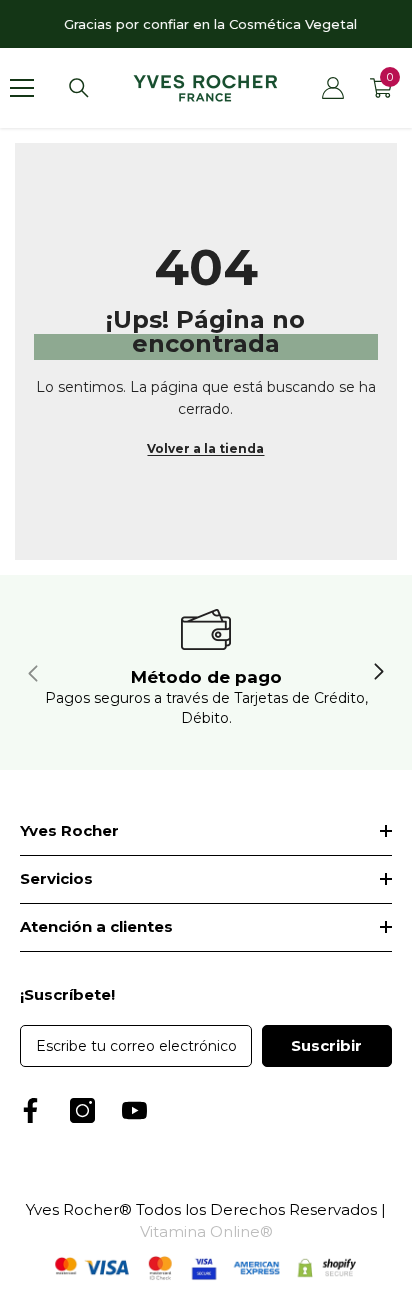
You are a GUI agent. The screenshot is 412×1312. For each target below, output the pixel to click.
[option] (206, 24)
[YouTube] (134, 1110)
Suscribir (326, 1045)
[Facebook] (30, 1110)
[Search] (79, 88)
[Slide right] (378, 673)
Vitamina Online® (206, 1231)
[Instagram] (82, 1110)
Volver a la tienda (205, 448)
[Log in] (333, 88)
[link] (206, 672)
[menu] (22, 88)
